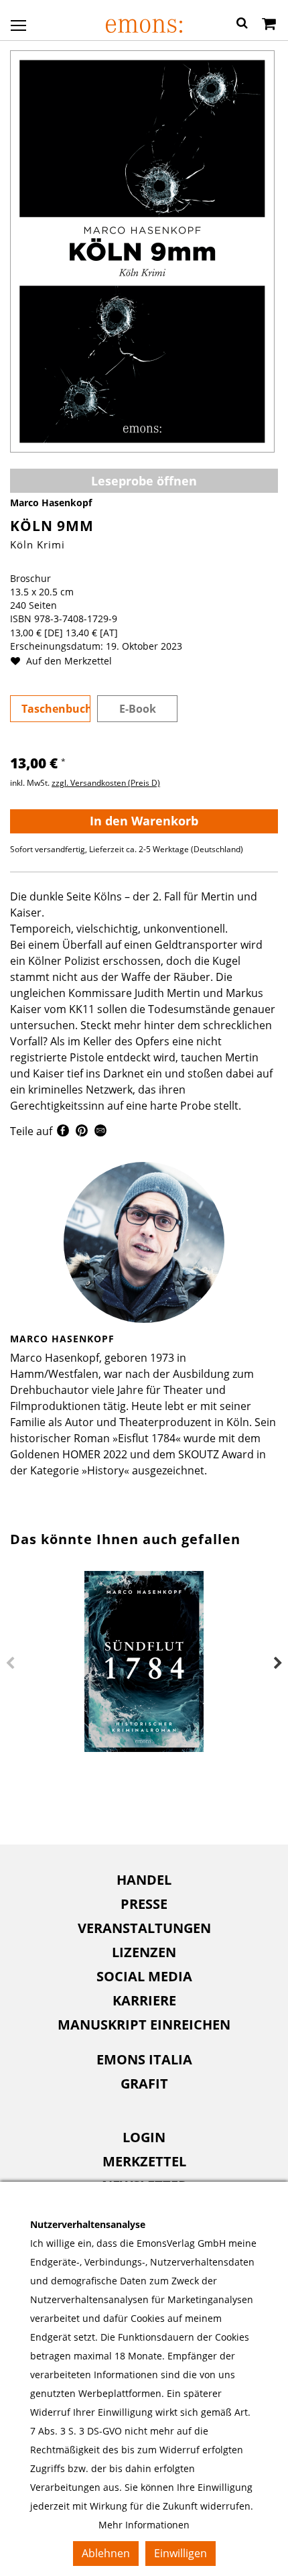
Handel (144, 1880)
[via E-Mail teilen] (100, 1132)
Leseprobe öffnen (144, 481)
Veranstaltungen (144, 1928)
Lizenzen (144, 1952)
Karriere (144, 2000)
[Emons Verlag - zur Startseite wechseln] (144, 26)
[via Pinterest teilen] (82, 1132)
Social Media (144, 1976)
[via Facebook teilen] (63, 1132)
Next (278, 1663)
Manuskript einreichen (144, 2025)
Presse (144, 1904)
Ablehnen (106, 2553)
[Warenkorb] (269, 25)
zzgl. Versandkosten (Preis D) (106, 783)
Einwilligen (181, 2553)
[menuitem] (144, 1880)
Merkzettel (144, 2161)
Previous (10, 1663)
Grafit (144, 2084)
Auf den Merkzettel (68, 661)
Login (144, 2137)
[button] (242, 25)
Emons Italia (144, 2059)
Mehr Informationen (144, 2525)
